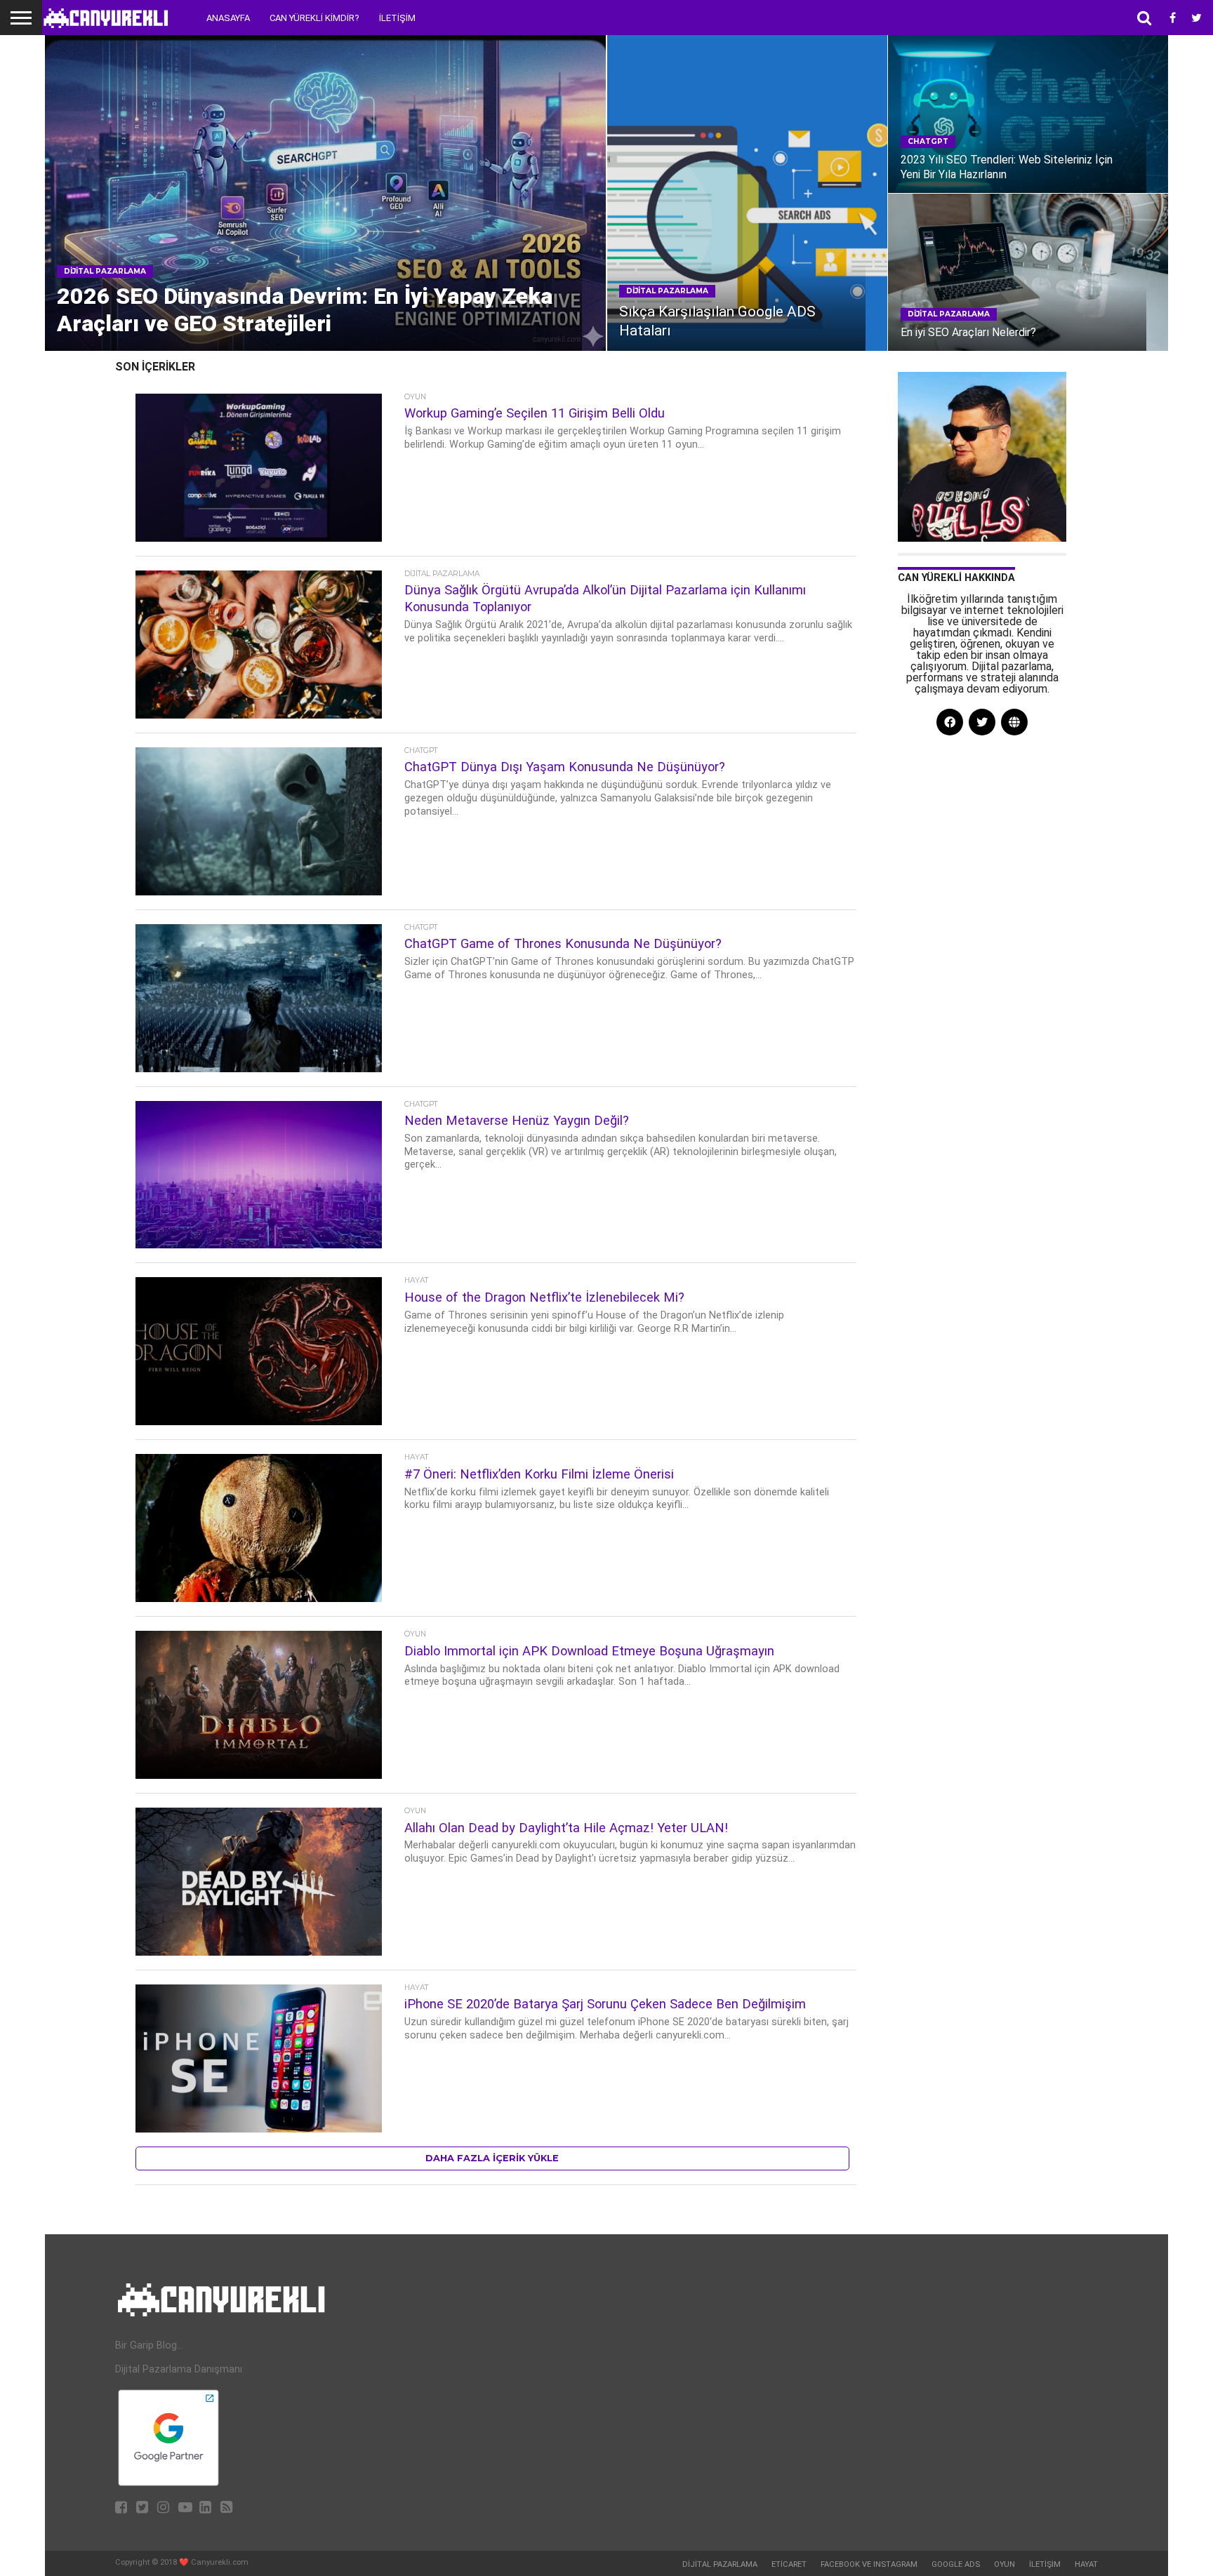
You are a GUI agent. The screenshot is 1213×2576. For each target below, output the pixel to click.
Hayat (1086, 2564)
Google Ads (956, 2564)
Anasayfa (228, 18)
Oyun (1005, 2564)
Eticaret (789, 2564)
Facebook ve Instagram (869, 2564)
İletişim (397, 18)
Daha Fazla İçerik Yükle (492, 2158)
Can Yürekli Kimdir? (314, 18)
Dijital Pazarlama (720, 2564)
